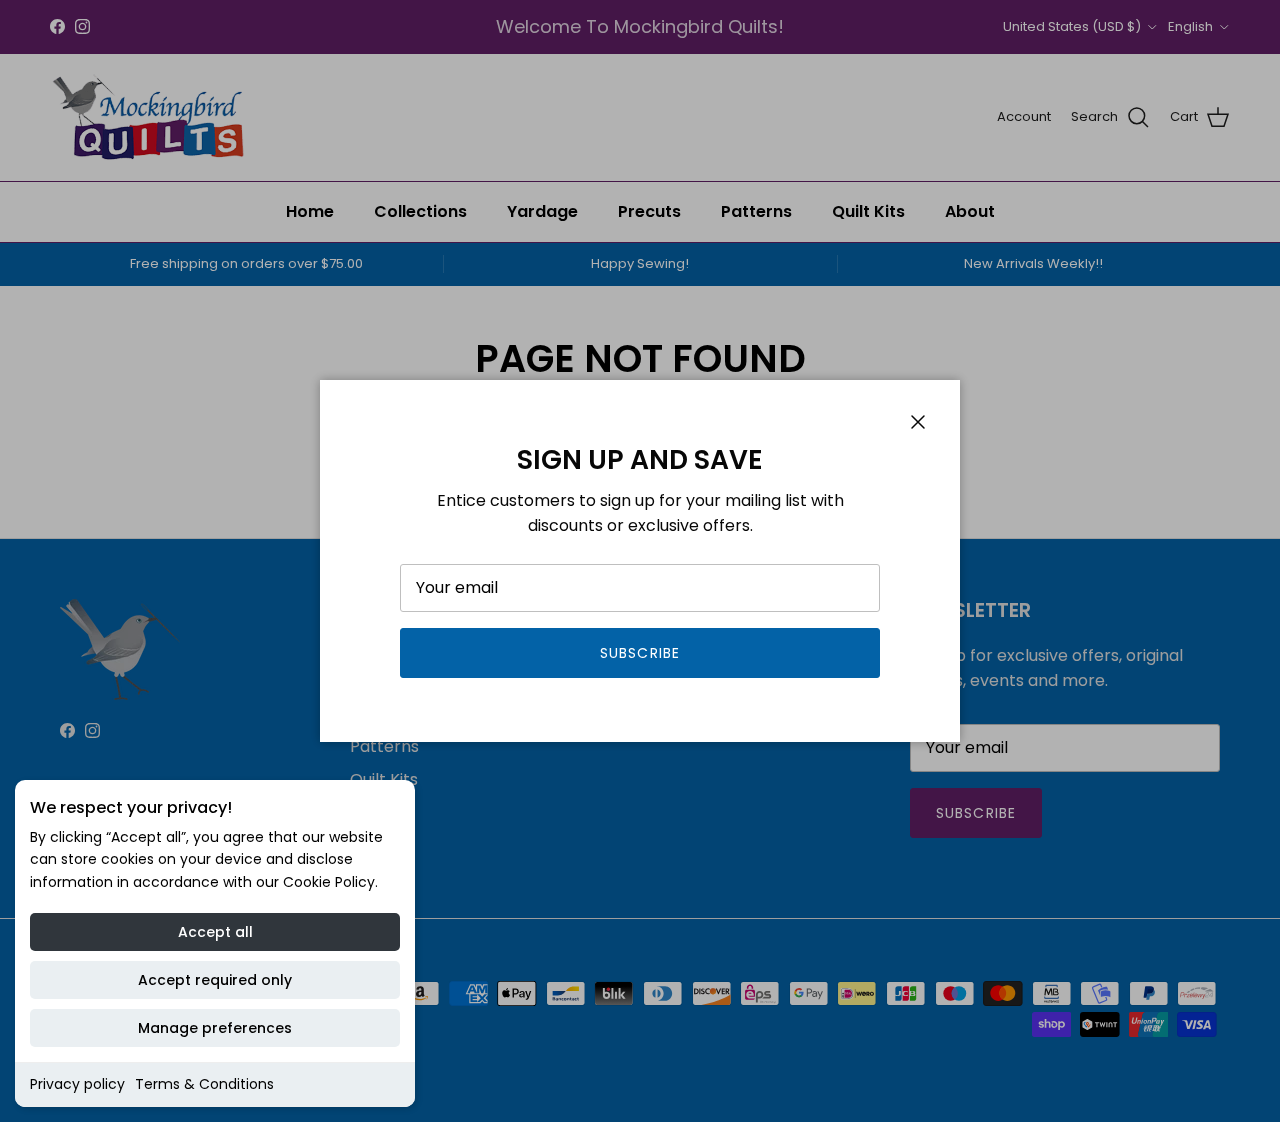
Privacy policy (77, 1084)
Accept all (215, 932)
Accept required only (215, 980)
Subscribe (640, 653)
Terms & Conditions (204, 1084)
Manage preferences (215, 1028)
